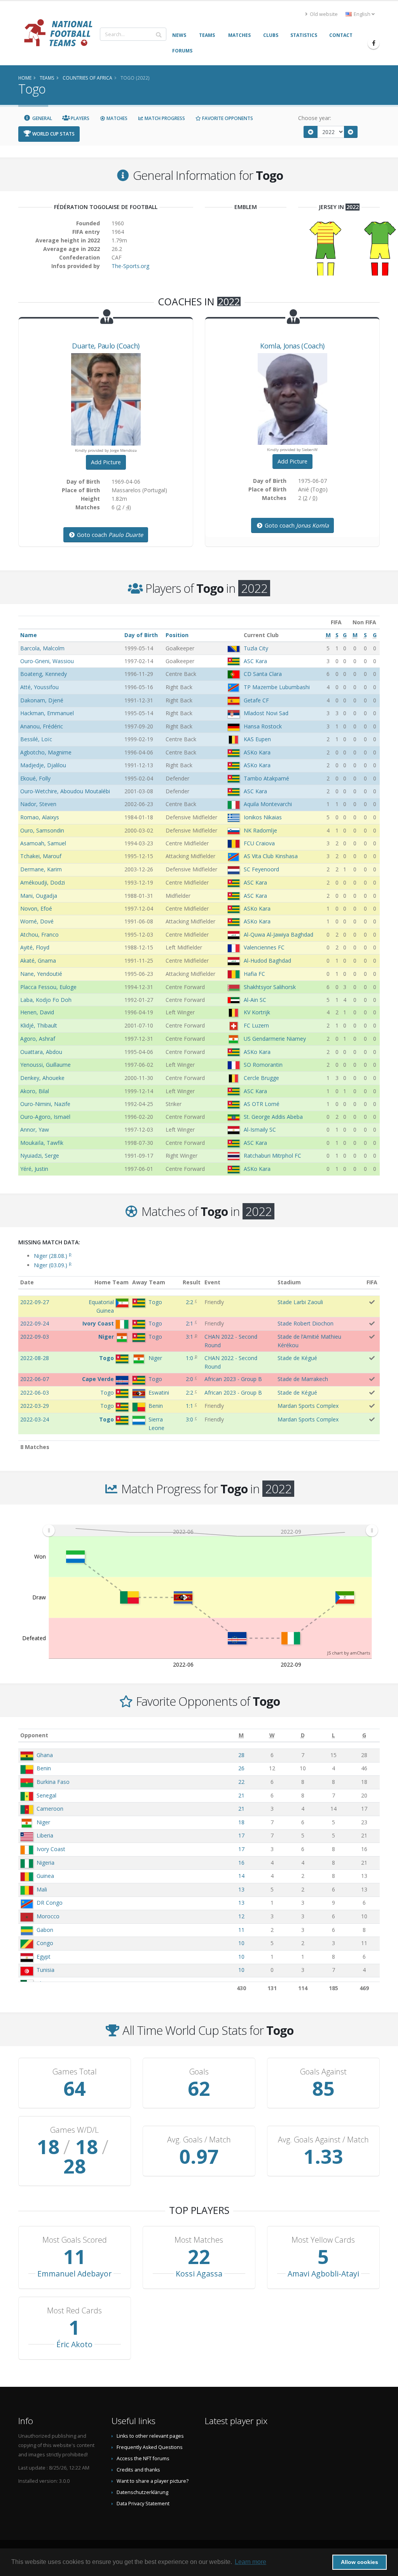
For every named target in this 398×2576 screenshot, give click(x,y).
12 (241, 1916)
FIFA (372, 1282)
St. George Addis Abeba (273, 1117)
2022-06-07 (35, 1379)
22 (241, 1782)
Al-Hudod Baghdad (267, 961)
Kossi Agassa (199, 2274)
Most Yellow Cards (323, 2240)
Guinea (45, 1876)
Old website (323, 14)
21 (241, 1795)
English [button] (362, 14)
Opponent (34, 1735)
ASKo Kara (257, 752)
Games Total (75, 2072)
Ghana (45, 1755)
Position (177, 635)
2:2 (189, 1302)
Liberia (45, 1835)
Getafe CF (256, 700)
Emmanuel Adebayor (74, 2274)
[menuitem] (210, 1530)
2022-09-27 (35, 1302)
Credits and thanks (138, 2470)
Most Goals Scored (75, 2240)
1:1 (189, 1406)
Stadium (289, 1282)
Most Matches (199, 2240)
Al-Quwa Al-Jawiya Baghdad (278, 934)
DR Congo (50, 1903)
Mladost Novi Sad (266, 713)
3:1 (189, 1337)
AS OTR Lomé (262, 1104)
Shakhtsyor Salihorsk (270, 987)
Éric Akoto (74, 2344)
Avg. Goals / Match (199, 2140)
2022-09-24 (35, 1323)
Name (29, 635)
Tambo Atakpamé (266, 778)
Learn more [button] (250, 2562)
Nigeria (45, 1863)
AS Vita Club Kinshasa (271, 856)
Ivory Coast (51, 1849)
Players (79, 118)
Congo (45, 1943)
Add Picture (106, 462)
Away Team (149, 1282)
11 (241, 1930)
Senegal (46, 1795)
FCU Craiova (259, 843)
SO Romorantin (263, 1065)
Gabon (45, 1930)
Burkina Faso (53, 1782)
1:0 (189, 1358)
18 (241, 1822)
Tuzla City (256, 648)
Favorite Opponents (227, 118)
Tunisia (45, 1970)
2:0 (189, 1379)
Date (27, 1282)
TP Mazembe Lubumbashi (277, 687)
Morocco (48, 1916)
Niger (43, 1822)
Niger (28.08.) (53, 1256)
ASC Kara (255, 661)
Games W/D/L (74, 2130)
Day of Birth (141, 635)
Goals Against (323, 2072)
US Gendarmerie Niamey (275, 1039)
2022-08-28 (35, 1358)
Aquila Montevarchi (268, 804)
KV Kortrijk (257, 1012)
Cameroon (50, 1809)
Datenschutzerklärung (142, 2492)
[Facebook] (374, 43)
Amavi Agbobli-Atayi (323, 2274)
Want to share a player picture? (153, 2481)
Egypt (44, 1957)
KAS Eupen (257, 739)
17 (241, 1835)
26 (241, 1768)
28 (241, 1755)
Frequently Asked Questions (150, 2447)
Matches (116, 118)
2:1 (189, 1323)
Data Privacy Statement (143, 2504)
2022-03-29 (35, 1406)
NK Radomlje (260, 830)
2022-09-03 (35, 1337)
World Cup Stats (53, 134)
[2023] (351, 132)
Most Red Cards (74, 2311)
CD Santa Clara (263, 674)
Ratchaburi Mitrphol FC (272, 1156)
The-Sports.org (130, 266)
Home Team (112, 1282)
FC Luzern (256, 1025)
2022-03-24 (35, 1419)
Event (212, 1282)
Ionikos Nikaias (263, 817)
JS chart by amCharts (349, 1653)
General (42, 118)
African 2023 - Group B (233, 1379)
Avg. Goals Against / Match (323, 2140)
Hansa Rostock (263, 726)
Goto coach (109, 535)
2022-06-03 (35, 1393)
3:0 (189, 1419)
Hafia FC (254, 974)
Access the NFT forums (143, 2458)
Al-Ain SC (255, 1000)
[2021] (311, 132)
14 (241, 1876)
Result (192, 1282)
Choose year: (315, 118)
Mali (42, 1889)
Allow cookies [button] (360, 2562)
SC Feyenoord (261, 869)
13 (241, 1889)
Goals (199, 2072)
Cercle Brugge (261, 1078)
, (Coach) (106, 346)
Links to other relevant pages (150, 2436)
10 (241, 1943)
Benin (44, 1768)
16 (241, 1863)
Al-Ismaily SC (260, 1130)
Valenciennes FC (264, 947)
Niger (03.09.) (53, 1265)
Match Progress (164, 118)
